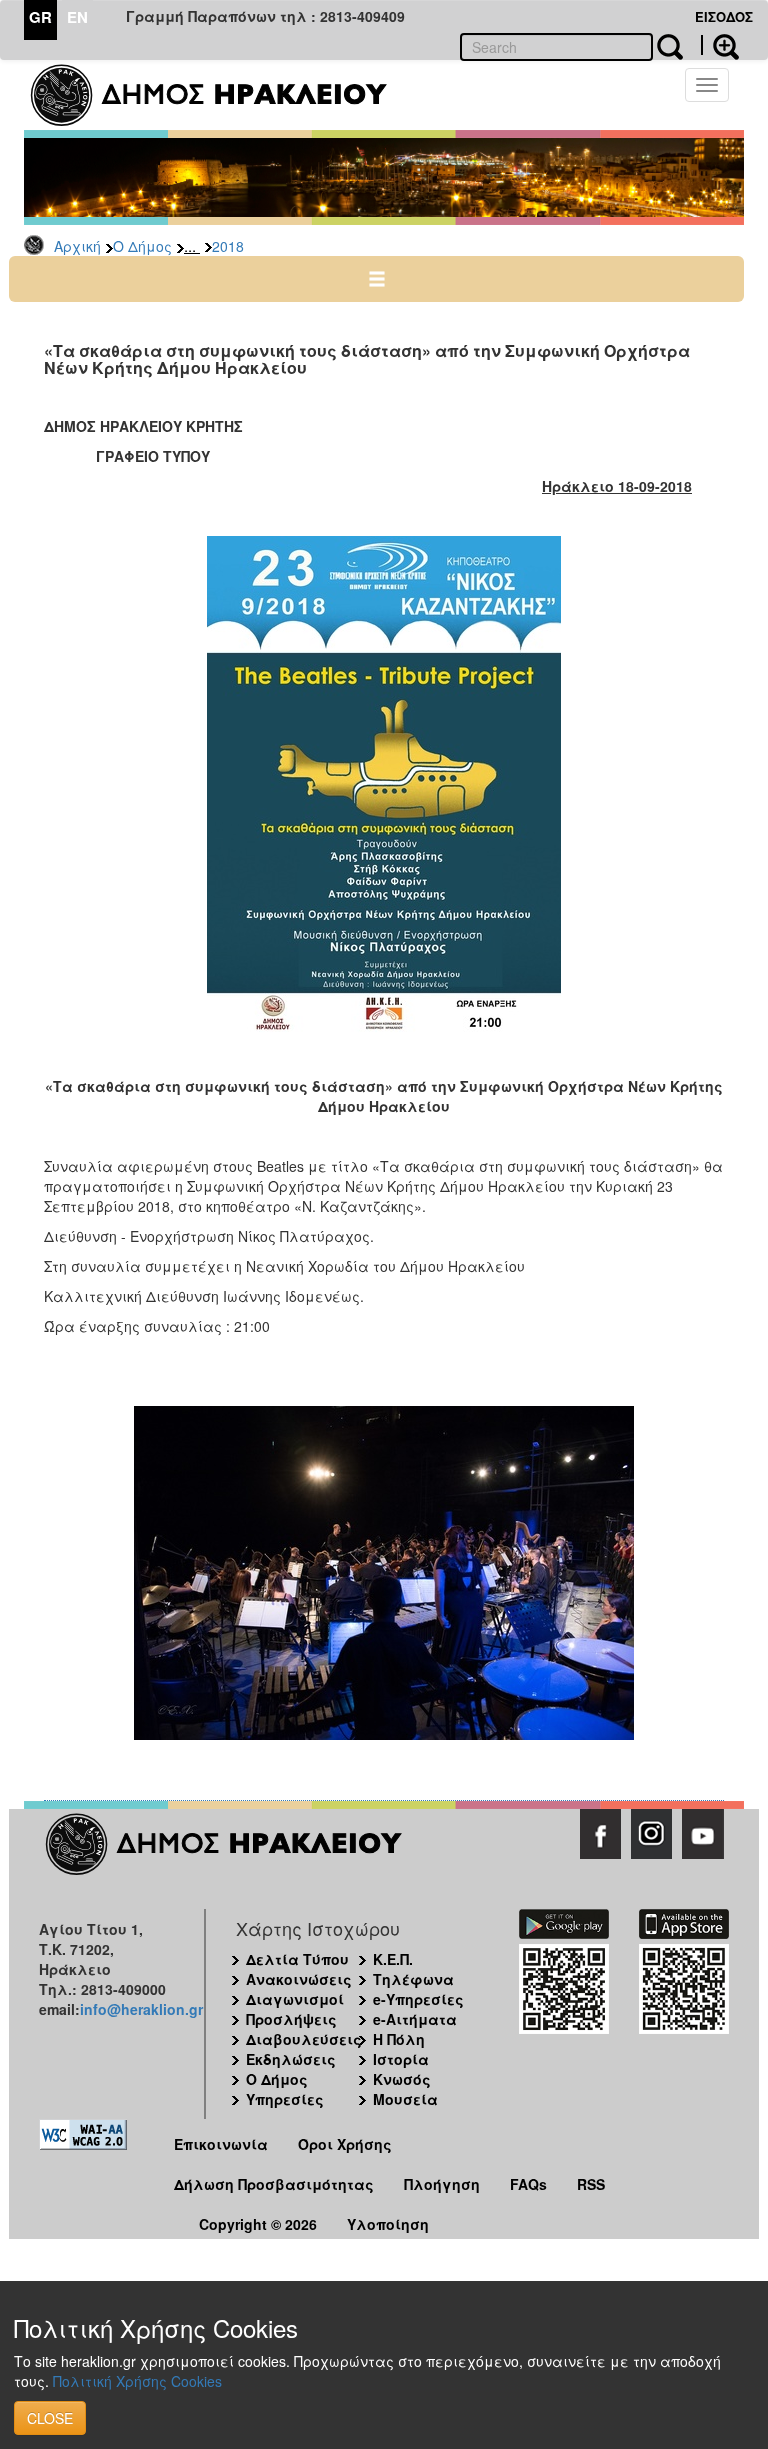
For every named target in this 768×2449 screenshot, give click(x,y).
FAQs (528, 2184)
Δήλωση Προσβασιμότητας (274, 2184)
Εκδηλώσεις (291, 2059)
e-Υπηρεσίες (418, 1999)
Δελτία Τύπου (297, 1959)
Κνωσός (402, 2079)
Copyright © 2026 (258, 2224)
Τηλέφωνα (413, 1979)
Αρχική (77, 246)
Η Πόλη (399, 2039)
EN (77, 17)
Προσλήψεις (291, 2019)
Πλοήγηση (442, 2184)
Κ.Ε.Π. (393, 1959)
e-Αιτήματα (415, 2019)
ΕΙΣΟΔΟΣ (724, 16)
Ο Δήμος (142, 246)
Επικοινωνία (221, 2144)
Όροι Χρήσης (345, 2144)
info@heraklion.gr (141, 2009)
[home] (221, 95)
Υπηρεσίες (285, 2099)
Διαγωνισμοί (295, 1999)
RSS (591, 2184)
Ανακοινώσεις (299, 1979)
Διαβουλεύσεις (304, 2039)
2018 (228, 246)
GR (40, 17)
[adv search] (720, 45)
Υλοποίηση (388, 2224)
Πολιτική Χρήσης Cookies (137, 2381)
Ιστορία (401, 2059)
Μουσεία (405, 2099)
